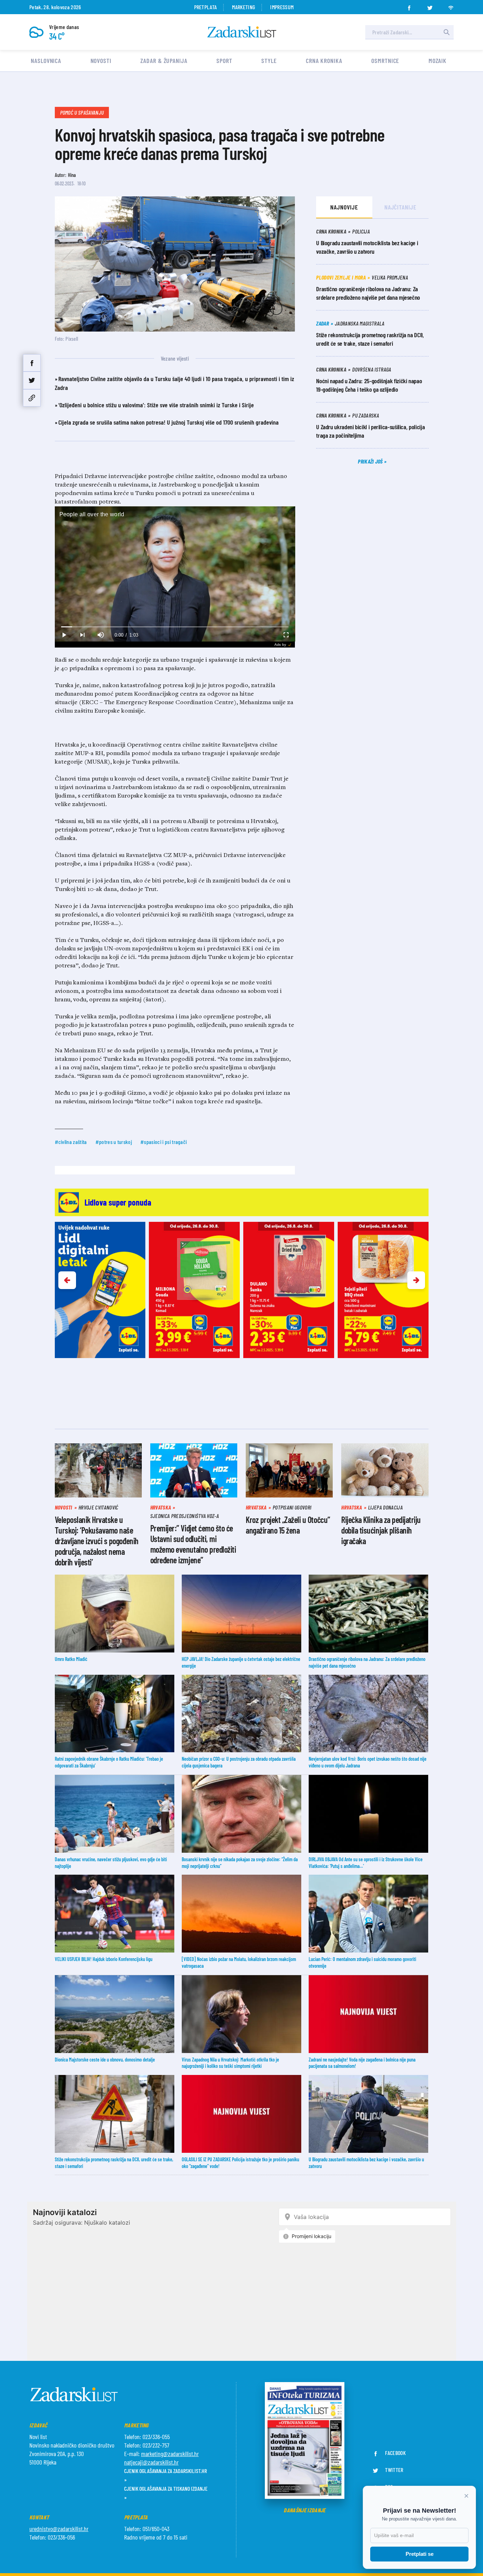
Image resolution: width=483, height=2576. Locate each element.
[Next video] (82, 635)
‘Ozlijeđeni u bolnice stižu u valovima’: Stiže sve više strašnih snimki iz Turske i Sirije (156, 405)
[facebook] (409, 6)
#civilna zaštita (71, 1142)
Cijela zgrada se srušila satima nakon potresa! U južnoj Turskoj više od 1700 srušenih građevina (168, 422)
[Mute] (101, 635)
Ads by (280, 645)
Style (269, 61)
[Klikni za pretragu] (447, 32)
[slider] (175, 627)
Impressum (282, 7)
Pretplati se (420, 2554)
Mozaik (438, 61)
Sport (224, 61)
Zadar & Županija (164, 61)
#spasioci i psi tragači (164, 1142)
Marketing (243, 7)
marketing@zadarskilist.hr (170, 2454)
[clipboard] (32, 398)
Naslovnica (46, 61)
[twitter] (430, 6)
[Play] (64, 635)
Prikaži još (371, 461)
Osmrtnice (385, 61)
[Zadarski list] (242, 32)
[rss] (451, 6)
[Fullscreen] (286, 635)
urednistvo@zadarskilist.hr (59, 2529)
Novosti (101, 61)
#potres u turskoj (114, 1142)
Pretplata (206, 7)
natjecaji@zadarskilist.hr (151, 2462)
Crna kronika (324, 61)
